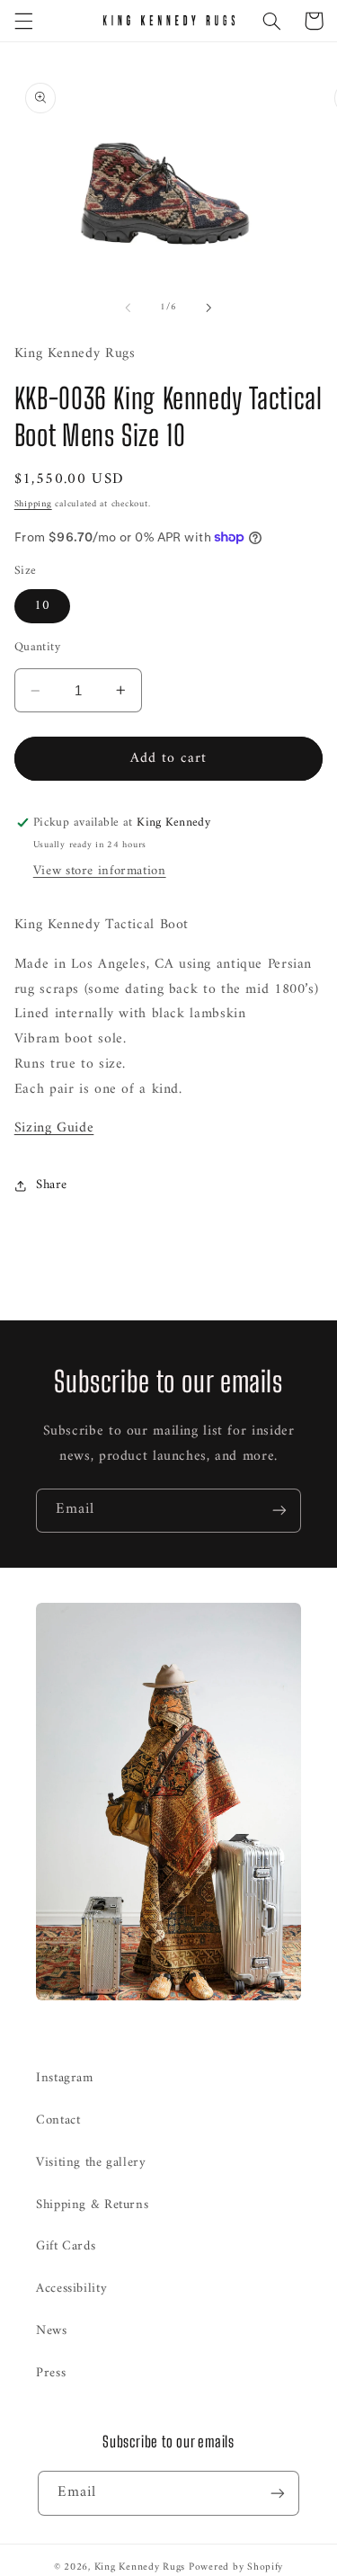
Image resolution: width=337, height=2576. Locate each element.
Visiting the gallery (91, 2162)
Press (51, 2373)
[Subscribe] (279, 1511)
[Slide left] (128, 308)
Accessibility (71, 2288)
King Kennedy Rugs (140, 2567)
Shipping (33, 504)
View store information (100, 871)
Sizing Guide (54, 1128)
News (52, 2330)
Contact (58, 2120)
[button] (23, 21)
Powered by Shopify (236, 2567)
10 (42, 605)
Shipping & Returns (92, 2205)
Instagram (65, 2078)
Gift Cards (66, 2246)
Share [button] (52, 1185)
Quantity (37, 648)
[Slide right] (209, 308)
